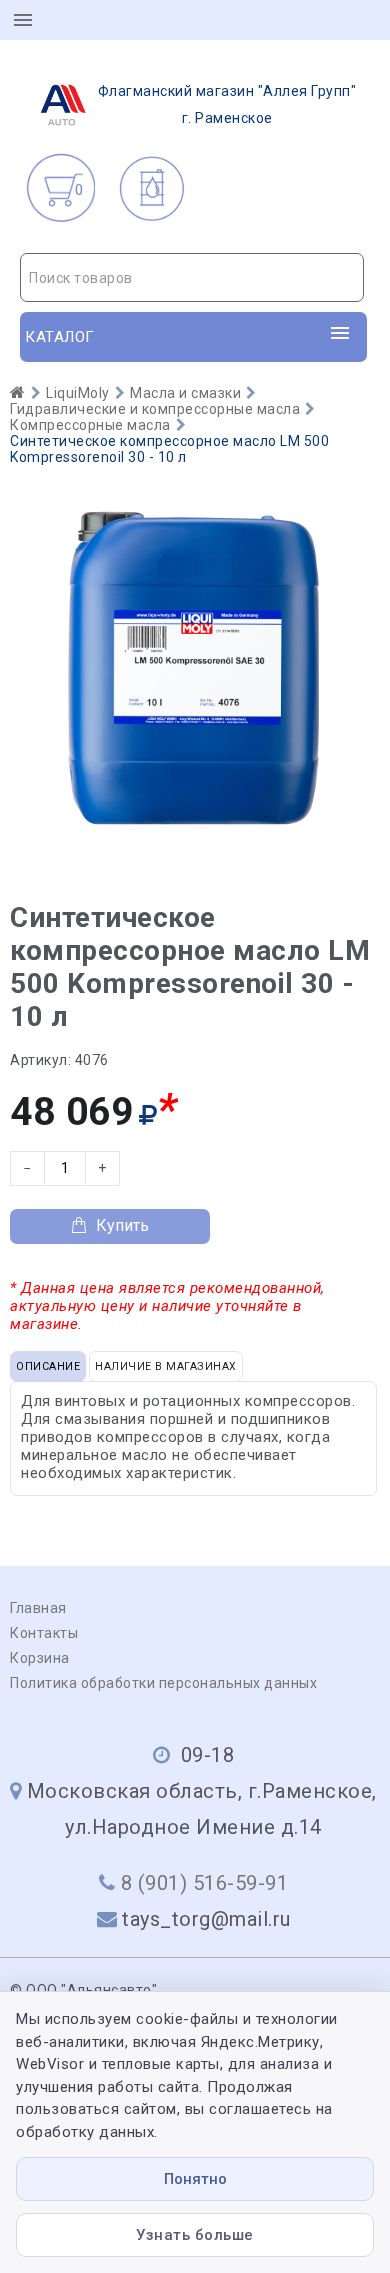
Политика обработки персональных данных (163, 1683)
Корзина (40, 1658)
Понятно (195, 2179)
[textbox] (192, 278)
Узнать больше (195, 2235)
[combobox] (192, 277)
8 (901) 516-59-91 (205, 1883)
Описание (48, 1366)
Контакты (44, 1633)
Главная (38, 1608)
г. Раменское (227, 104)
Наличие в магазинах (166, 1366)
